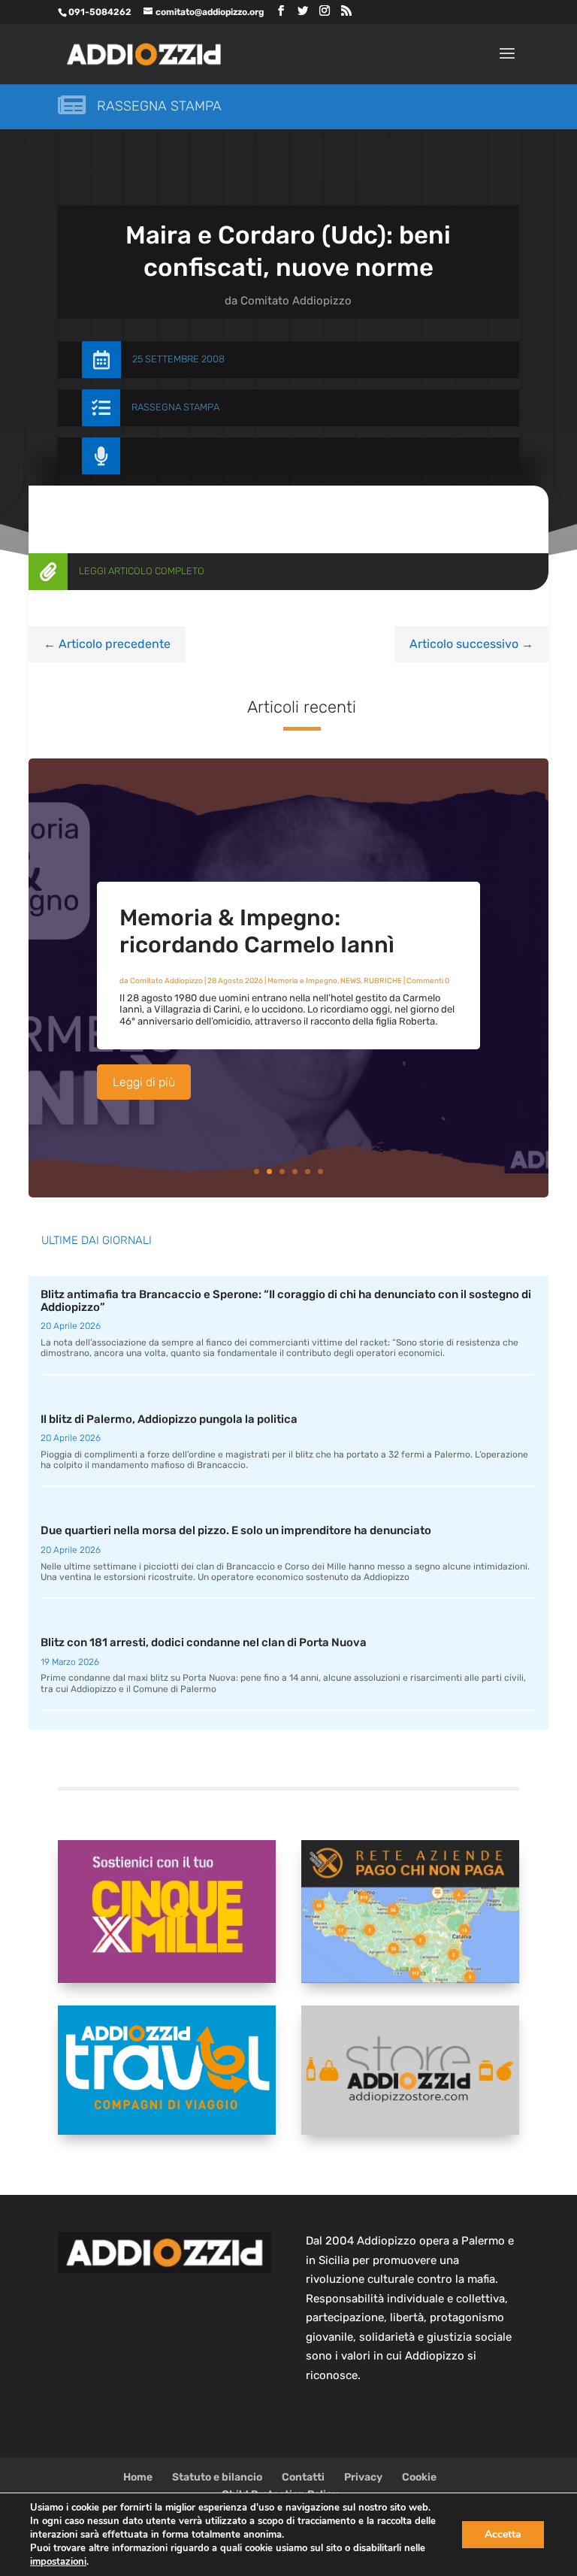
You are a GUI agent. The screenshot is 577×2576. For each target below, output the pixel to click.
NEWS (350, 981)
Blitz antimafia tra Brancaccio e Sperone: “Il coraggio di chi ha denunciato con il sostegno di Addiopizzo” (286, 1301)
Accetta (503, 2534)
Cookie (419, 2477)
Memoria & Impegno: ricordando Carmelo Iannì (257, 931)
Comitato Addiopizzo (296, 301)
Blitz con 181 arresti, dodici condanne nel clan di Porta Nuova (204, 1642)
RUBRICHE (383, 981)
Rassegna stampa (159, 106)
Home (138, 2477)
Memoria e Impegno (302, 981)
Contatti (303, 2477)
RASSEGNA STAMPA (175, 407)
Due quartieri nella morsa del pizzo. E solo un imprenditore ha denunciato (236, 1530)
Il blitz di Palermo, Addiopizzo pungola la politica (169, 1419)
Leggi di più (144, 1082)
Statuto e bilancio (217, 2477)
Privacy (363, 2477)
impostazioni (58, 2562)
